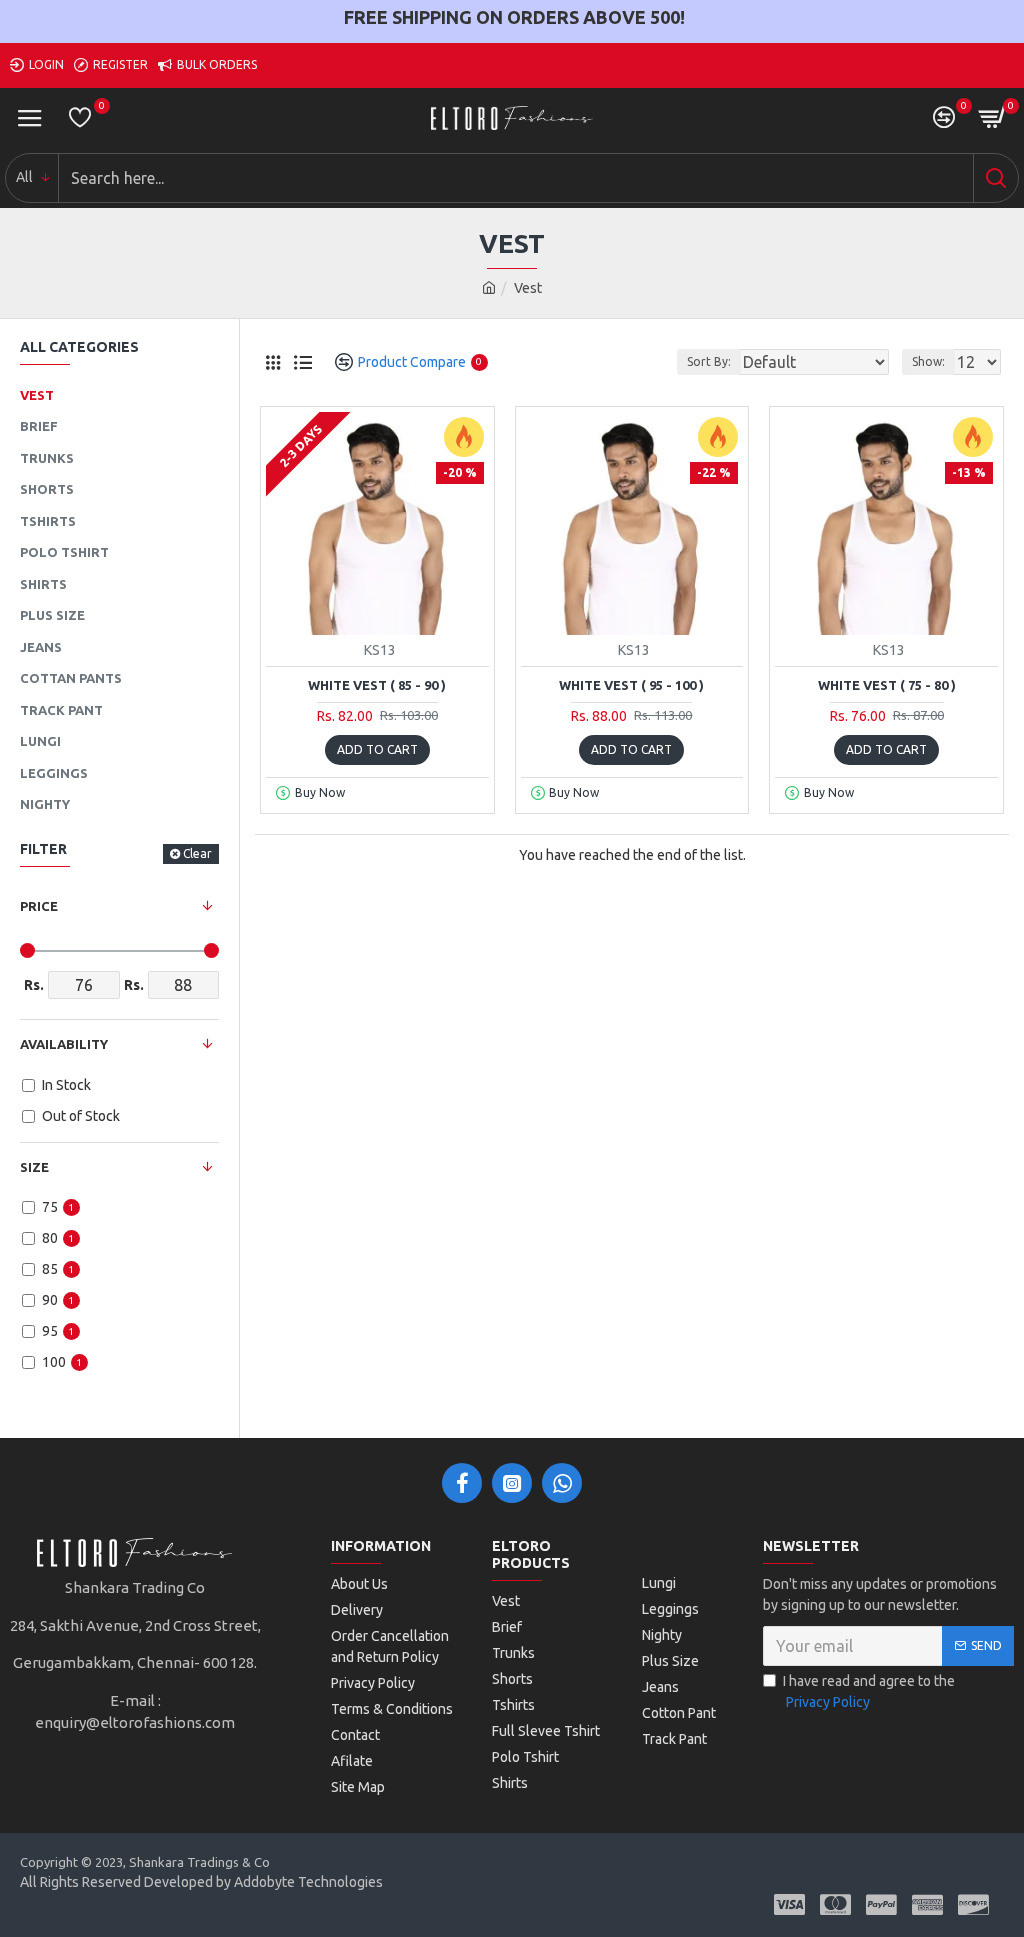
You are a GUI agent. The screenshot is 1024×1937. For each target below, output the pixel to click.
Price (39, 906)
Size (34, 1167)
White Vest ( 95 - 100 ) (631, 685)
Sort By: (709, 361)
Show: (928, 361)
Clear (197, 853)
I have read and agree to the (869, 1691)
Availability (64, 1044)
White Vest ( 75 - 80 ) (887, 685)
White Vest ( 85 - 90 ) (377, 685)
